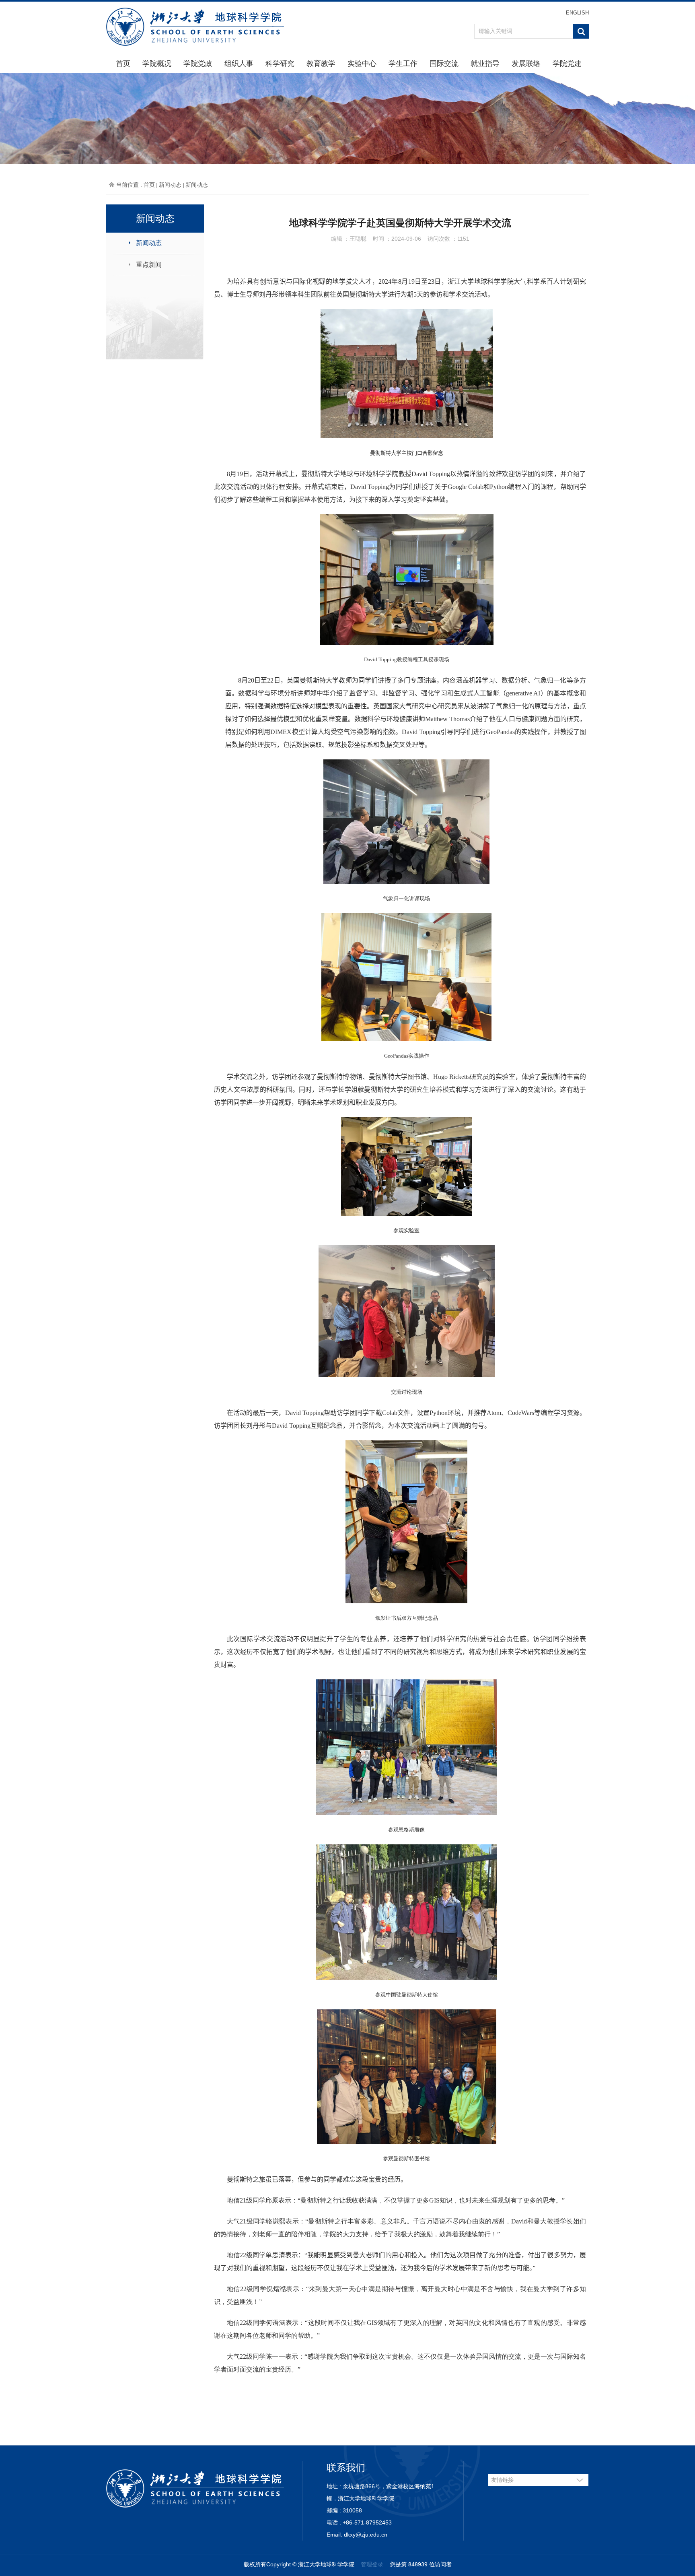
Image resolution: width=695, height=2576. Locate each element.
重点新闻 (149, 265)
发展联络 (526, 64)
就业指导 (485, 64)
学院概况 (157, 64)
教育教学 (321, 64)
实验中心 (362, 64)
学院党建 (567, 64)
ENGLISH (577, 13)
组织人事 (239, 64)
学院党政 (198, 64)
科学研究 (280, 64)
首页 (123, 64)
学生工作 (403, 64)
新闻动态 (170, 185)
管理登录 (372, 2564)
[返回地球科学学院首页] (195, 26)
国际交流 (444, 64)
